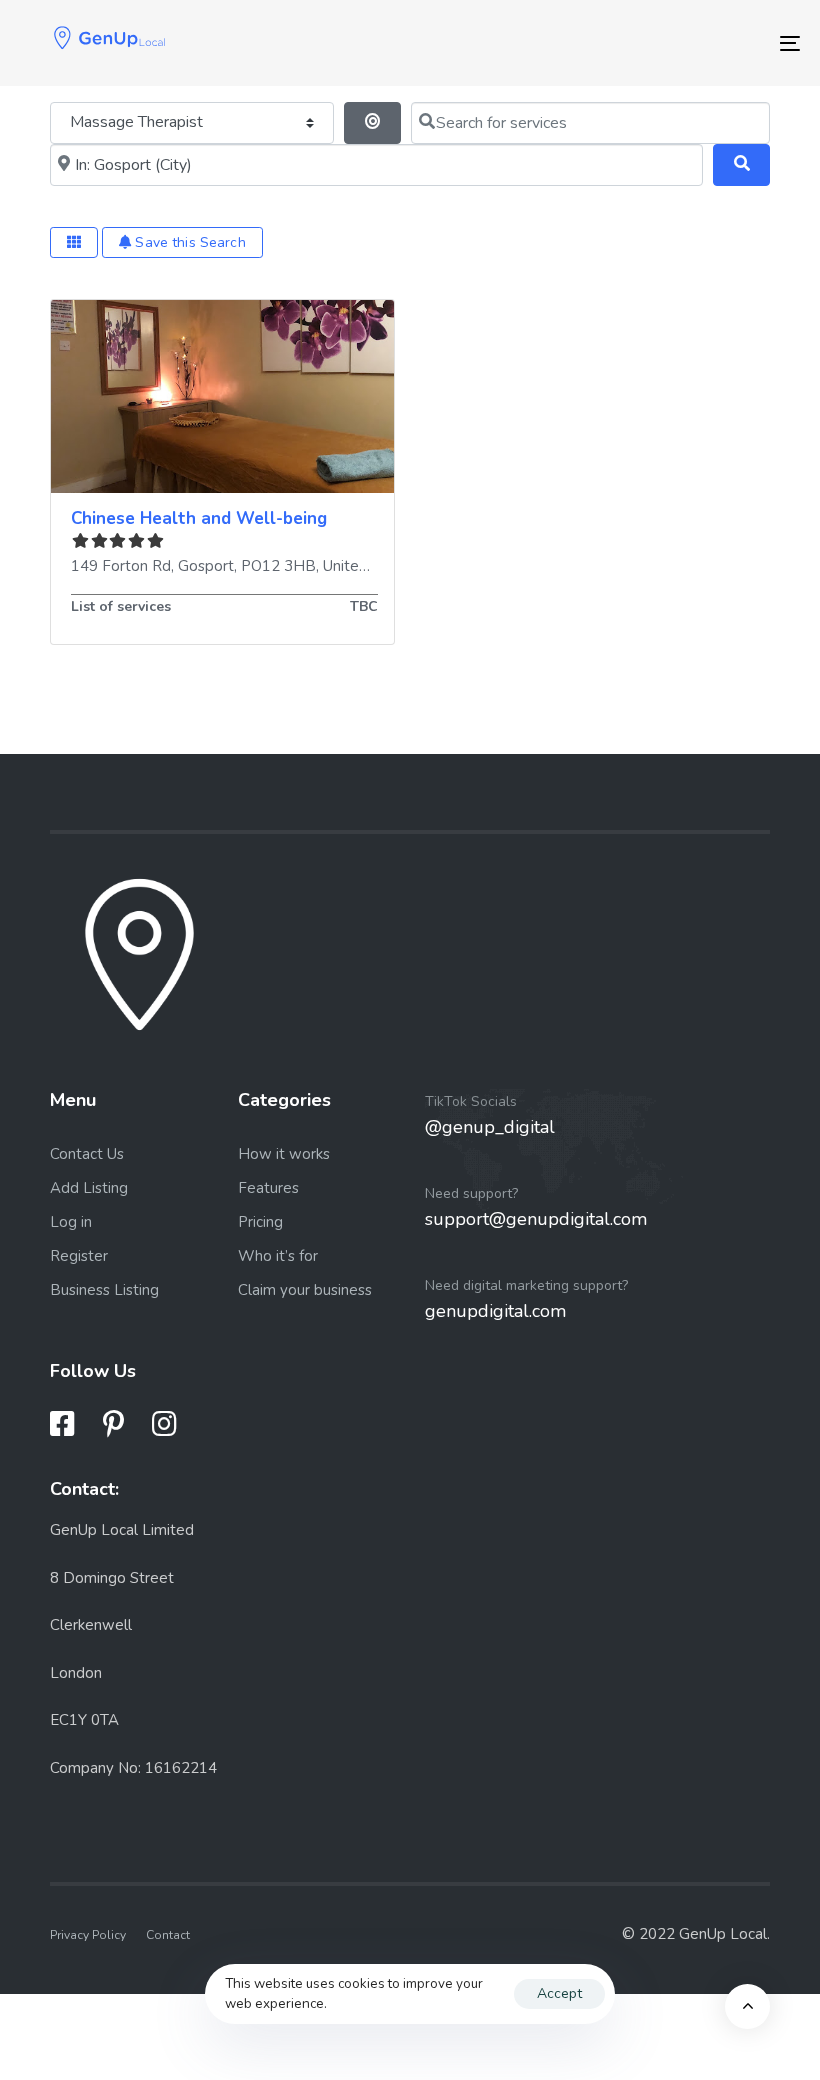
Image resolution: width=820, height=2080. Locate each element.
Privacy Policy (88, 1935)
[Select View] (74, 242)
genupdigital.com (495, 1311)
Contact (168, 1935)
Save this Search (188, 242)
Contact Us (87, 1154)
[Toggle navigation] (670, 43)
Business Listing (104, 1290)
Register (79, 1256)
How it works (284, 1154)
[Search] (741, 165)
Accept (559, 1993)
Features (268, 1188)
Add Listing (89, 1188)
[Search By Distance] (372, 123)
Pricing (260, 1222)
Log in (71, 1222)
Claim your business (305, 1290)
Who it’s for (278, 1256)
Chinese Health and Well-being (199, 518)
